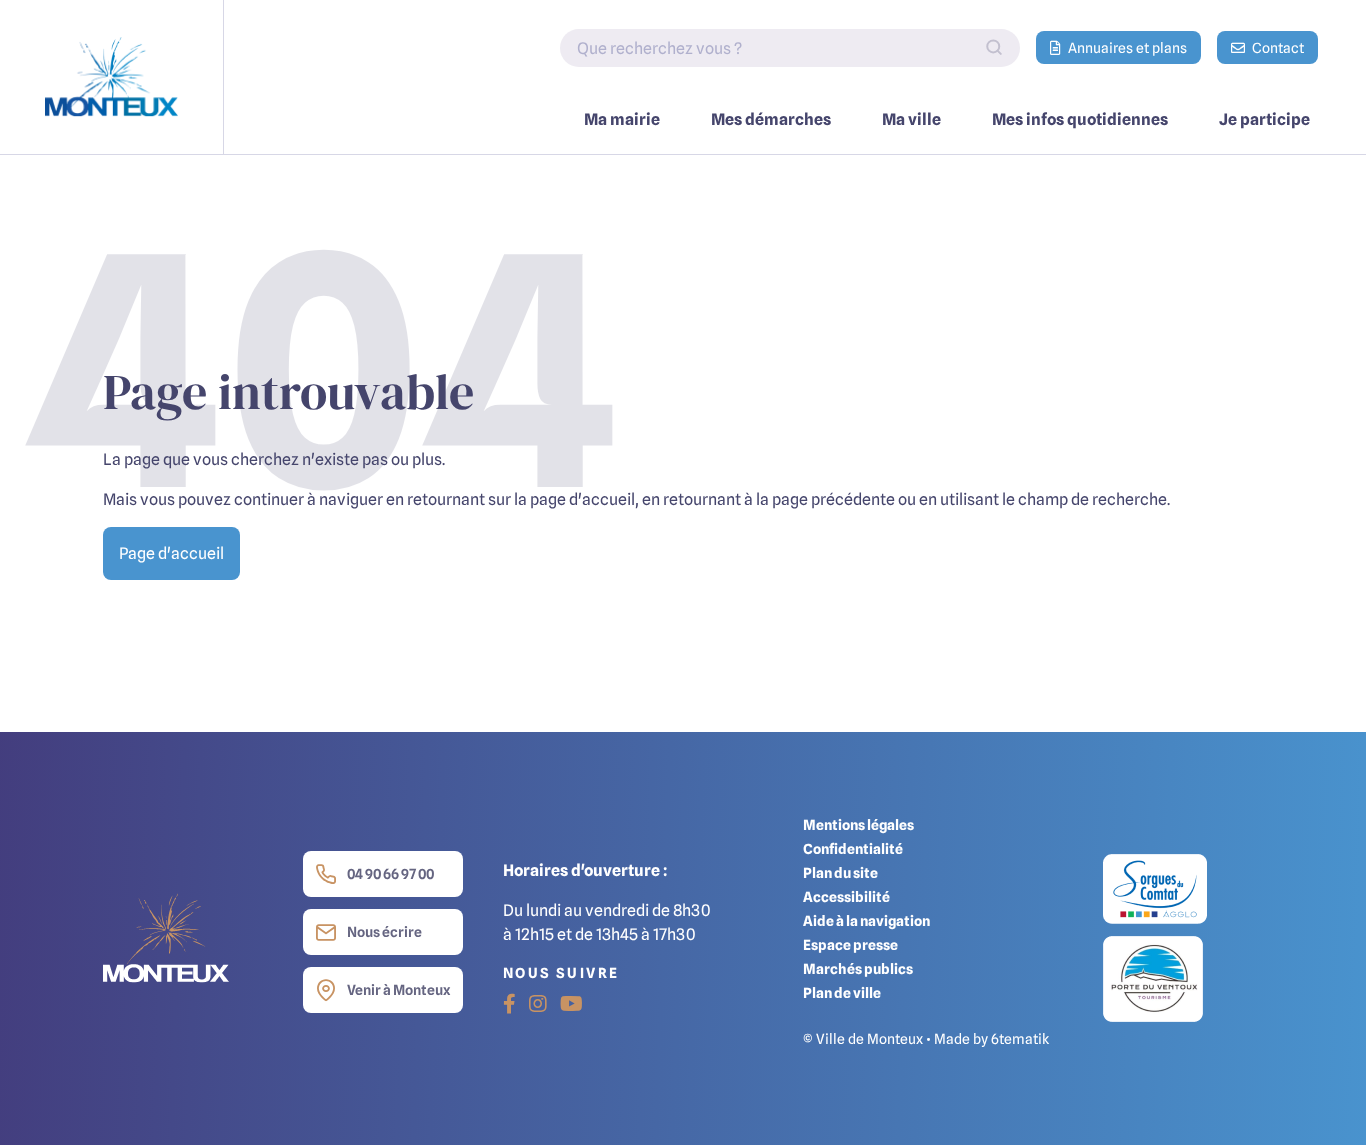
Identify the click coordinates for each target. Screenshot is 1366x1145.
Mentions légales (858, 824)
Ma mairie (622, 119)
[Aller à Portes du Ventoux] (1153, 978)
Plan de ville (842, 992)
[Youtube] (571, 1004)
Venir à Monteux (398, 989)
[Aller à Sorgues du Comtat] (1155, 894)
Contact (1276, 47)
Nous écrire (384, 931)
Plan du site (840, 872)
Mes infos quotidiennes (1080, 119)
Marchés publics (858, 968)
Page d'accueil (171, 553)
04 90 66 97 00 (390, 873)
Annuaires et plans (1126, 47)
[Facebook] (509, 1004)
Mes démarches (771, 119)
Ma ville (911, 119)
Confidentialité (853, 848)
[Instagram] (538, 1004)
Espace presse (850, 944)
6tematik (1020, 1038)
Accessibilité (846, 896)
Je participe (1264, 119)
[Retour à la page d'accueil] (112, 77)
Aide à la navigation (866, 920)
